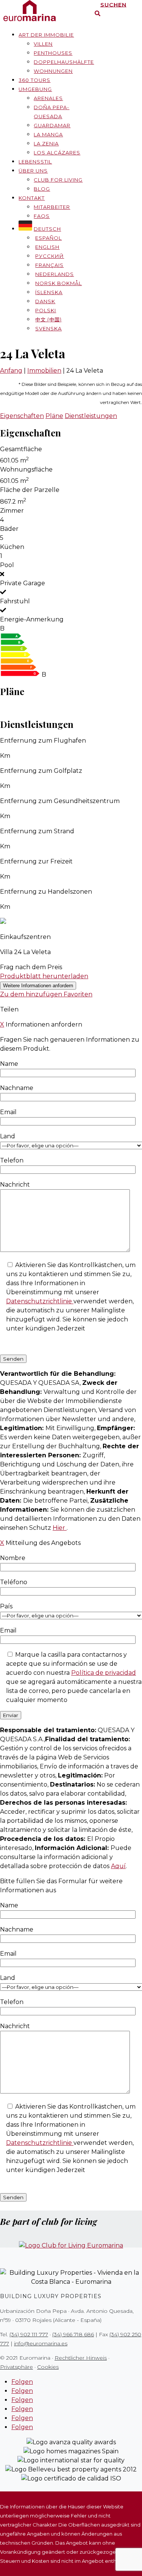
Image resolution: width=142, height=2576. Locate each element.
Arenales (48, 98)
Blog (42, 189)
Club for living (58, 180)
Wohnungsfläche (26, 469)
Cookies (48, 2367)
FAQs (42, 216)
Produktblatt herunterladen (44, 976)
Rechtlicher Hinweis (81, 2358)
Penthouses (53, 53)
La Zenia (46, 143)
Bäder (9, 529)
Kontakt (32, 198)
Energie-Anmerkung (32, 619)
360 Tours (34, 80)
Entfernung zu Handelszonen (46, 892)
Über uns (33, 171)
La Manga (48, 134)
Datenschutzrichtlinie (40, 1301)
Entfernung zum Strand (37, 831)
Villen (43, 44)
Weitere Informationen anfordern (38, 986)
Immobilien (44, 371)
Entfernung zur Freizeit (36, 861)
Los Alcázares (57, 153)
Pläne (54, 416)
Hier (60, 1528)
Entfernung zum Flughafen (43, 741)
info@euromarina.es (41, 2343)
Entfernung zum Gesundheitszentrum (60, 801)
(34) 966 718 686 (73, 2334)
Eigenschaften (22, 416)
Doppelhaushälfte (64, 62)
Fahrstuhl (15, 601)
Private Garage (23, 583)
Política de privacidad (104, 1673)
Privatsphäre (16, 2367)
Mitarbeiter (52, 207)
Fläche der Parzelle (30, 490)
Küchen (12, 547)
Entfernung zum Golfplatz (41, 771)
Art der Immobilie (46, 35)
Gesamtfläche (21, 449)
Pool (7, 565)
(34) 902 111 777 (29, 2334)
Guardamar (52, 125)
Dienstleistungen (91, 416)
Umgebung (35, 89)
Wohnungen (53, 71)
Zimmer (12, 511)
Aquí (118, 1866)
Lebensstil (35, 162)
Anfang (11, 371)
